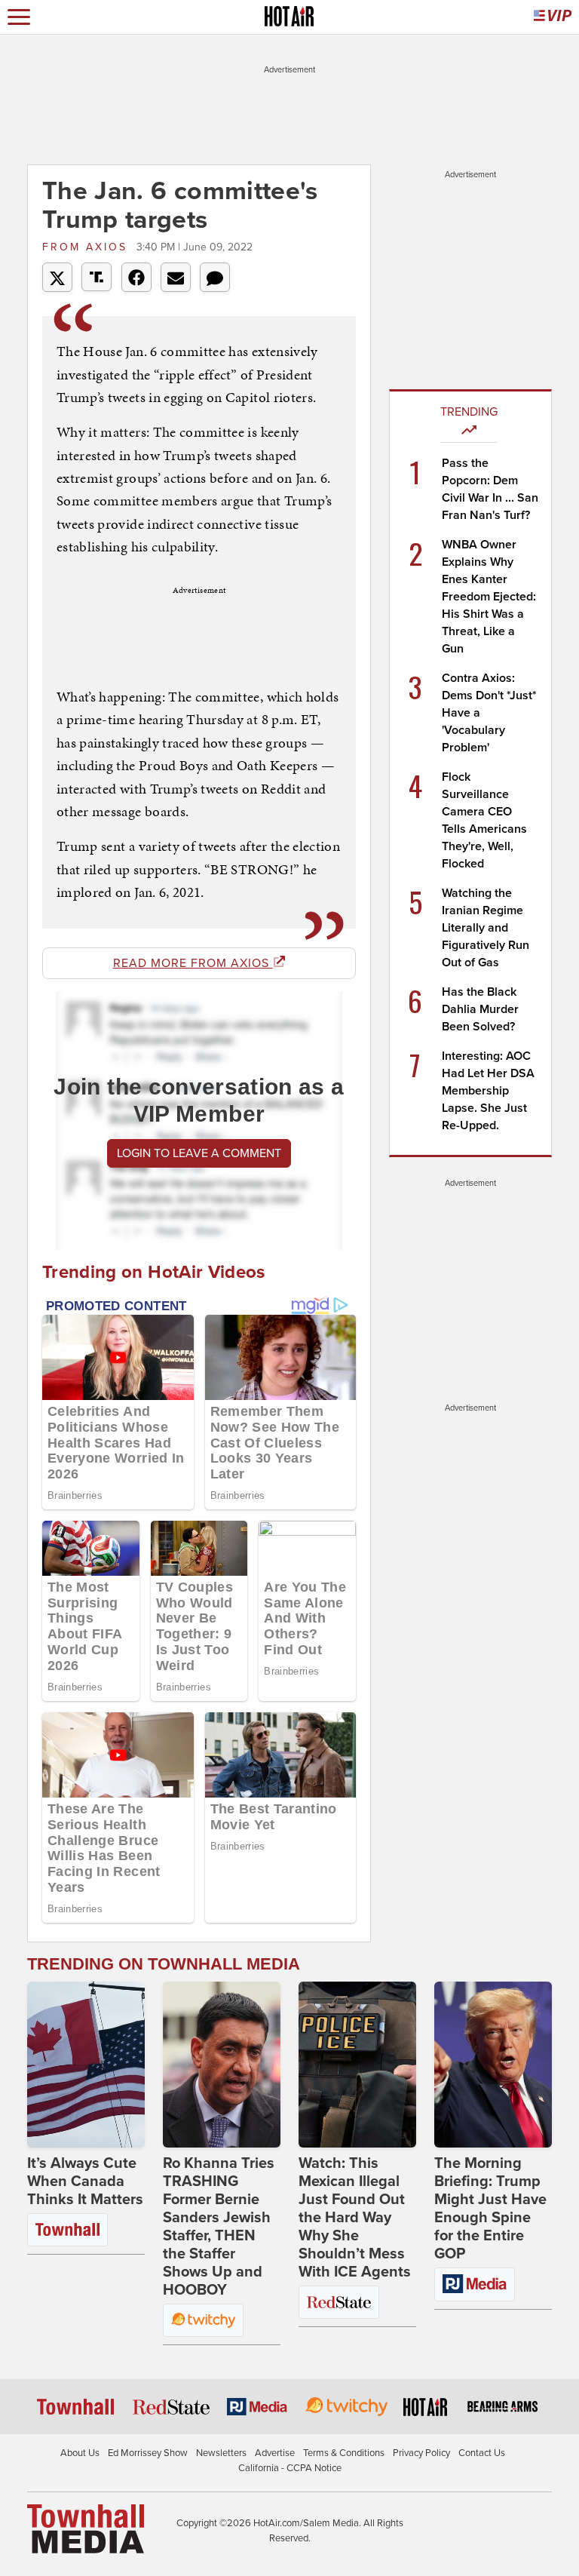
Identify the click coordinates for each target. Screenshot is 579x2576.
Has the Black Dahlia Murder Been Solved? (480, 1009)
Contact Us (482, 2453)
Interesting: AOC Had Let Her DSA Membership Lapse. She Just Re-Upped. (488, 1091)
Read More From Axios (193, 963)
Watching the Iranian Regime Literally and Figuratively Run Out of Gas (486, 928)
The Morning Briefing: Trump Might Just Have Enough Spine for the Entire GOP (490, 2209)
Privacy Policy (421, 2453)
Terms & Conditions (344, 2453)
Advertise (275, 2453)
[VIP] (553, 17)
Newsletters (221, 2453)
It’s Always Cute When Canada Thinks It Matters (85, 2181)
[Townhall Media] (86, 2528)
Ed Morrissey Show (148, 2453)
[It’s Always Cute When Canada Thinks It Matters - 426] (86, 2065)
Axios (87, 247)
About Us (80, 2453)
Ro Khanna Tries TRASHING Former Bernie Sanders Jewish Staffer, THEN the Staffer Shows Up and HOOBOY (219, 2227)
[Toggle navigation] (19, 17)
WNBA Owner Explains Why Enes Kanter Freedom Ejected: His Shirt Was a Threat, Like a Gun (489, 597)
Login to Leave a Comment (199, 1153)
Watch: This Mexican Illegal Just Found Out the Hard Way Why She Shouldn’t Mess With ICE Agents (355, 2218)
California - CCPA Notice (290, 2468)
